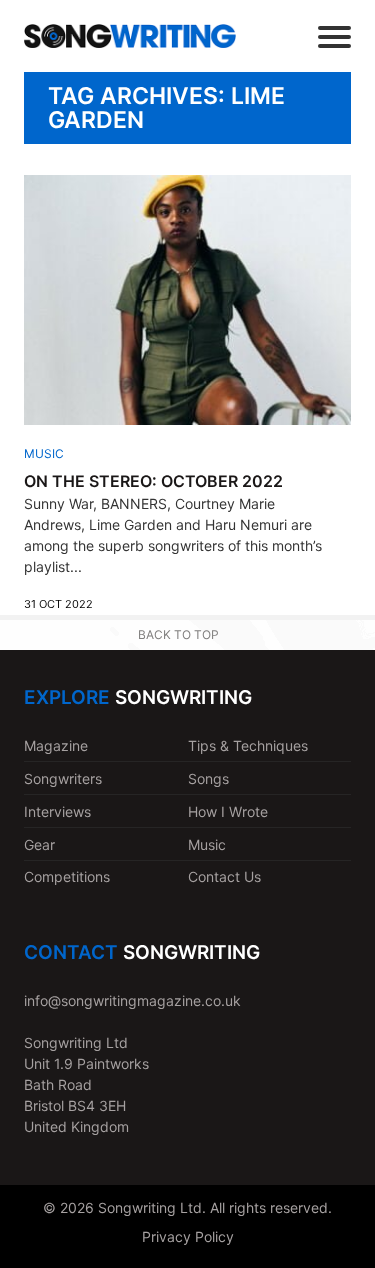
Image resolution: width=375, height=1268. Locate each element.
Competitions (67, 876)
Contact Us (224, 876)
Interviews (57, 811)
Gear (39, 844)
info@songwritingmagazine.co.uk (132, 1000)
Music (44, 453)
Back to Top (178, 634)
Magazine (56, 745)
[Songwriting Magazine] (130, 36)
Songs (208, 778)
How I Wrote (228, 811)
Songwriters (63, 778)
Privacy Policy (188, 1236)
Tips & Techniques (248, 745)
